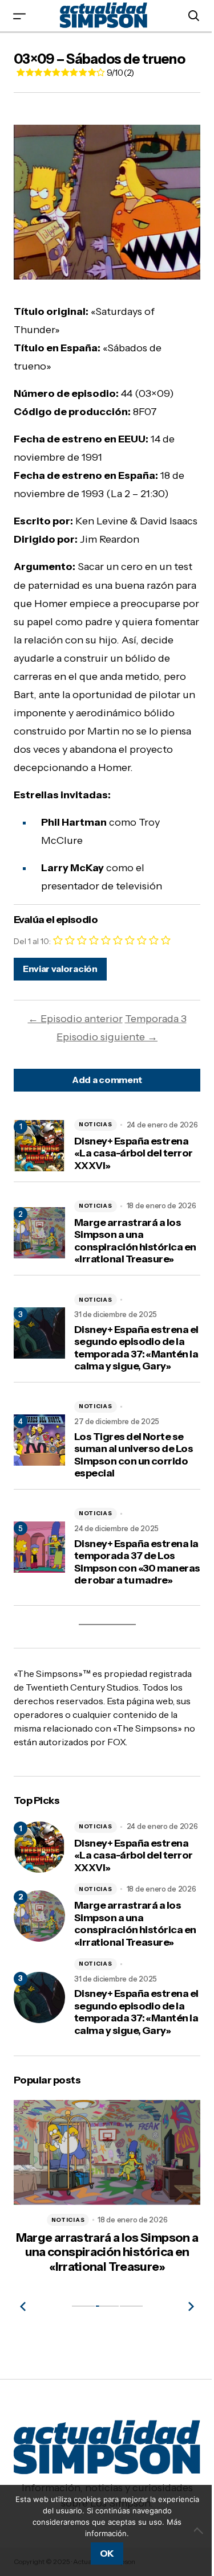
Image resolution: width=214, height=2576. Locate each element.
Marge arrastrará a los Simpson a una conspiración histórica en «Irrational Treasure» (135, 1241)
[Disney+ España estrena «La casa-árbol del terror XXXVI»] (39, 1847)
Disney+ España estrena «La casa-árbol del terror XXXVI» (134, 1154)
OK (107, 2553)
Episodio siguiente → (107, 1037)
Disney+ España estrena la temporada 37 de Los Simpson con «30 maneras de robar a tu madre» (137, 1562)
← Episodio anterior (75, 1019)
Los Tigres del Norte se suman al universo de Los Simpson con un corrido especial (134, 1455)
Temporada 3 (156, 1019)
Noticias (96, 1124)
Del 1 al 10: (32, 941)
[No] (200, 2530)
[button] (19, 16)
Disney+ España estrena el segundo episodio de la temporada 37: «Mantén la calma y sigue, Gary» (136, 1348)
